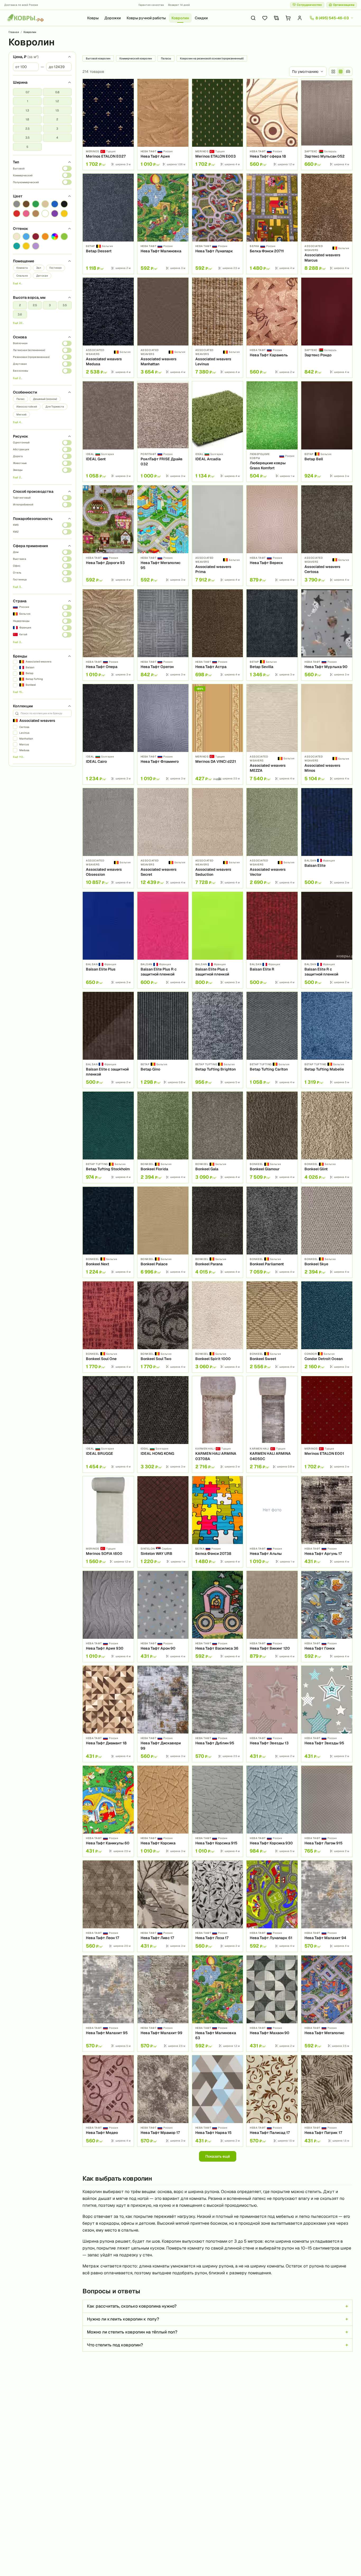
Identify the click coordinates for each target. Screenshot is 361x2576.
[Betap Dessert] (108, 224)
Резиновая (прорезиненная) (31, 357)
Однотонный (21, 442)
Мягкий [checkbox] (21, 415)
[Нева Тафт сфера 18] (272, 124)
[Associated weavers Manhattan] (163, 328)
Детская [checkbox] (42, 276)
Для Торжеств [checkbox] (55, 407)
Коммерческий (23, 175)
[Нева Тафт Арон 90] (163, 1616)
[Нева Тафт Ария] (163, 124)
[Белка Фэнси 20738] (218, 1522)
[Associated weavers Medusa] (108, 328)
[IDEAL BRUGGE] (108, 1424)
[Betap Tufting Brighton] (218, 1040)
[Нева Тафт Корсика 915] (218, 1811)
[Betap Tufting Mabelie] (327, 1040)
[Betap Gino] (163, 1040)
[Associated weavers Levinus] (218, 328)
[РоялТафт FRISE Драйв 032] (163, 432)
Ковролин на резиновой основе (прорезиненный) (212, 58)
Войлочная (20, 343)
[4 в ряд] (333, 72)
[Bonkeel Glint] (327, 1137)
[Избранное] (265, 18)
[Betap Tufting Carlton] (272, 1040)
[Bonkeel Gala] (218, 1137)
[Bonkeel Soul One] (108, 1327)
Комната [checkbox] (22, 268)
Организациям (344, 5)
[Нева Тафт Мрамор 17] (163, 2101)
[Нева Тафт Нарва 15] (218, 2101)
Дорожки (113, 18)
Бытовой (19, 169)
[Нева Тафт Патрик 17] (327, 2101)
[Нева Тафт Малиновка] (163, 224)
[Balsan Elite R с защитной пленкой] (327, 940)
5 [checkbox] (27, 147)
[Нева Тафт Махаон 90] (272, 2004)
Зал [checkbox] (39, 268)
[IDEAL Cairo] (108, 734)
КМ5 (16, 525)
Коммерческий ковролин (136, 58)
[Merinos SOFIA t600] (108, 1522)
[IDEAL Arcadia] (218, 432)
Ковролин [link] (30, 32)
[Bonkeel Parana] (218, 1232)
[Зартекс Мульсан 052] (327, 124)
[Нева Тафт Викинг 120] (272, 1616)
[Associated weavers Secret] (163, 838)
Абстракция (21, 449)
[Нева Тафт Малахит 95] (108, 2004)
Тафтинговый (22, 498)
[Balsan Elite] (327, 838)
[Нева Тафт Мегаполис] (327, 2004)
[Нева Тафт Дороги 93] (108, 536)
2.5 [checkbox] (27, 129)
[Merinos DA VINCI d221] (218, 734)
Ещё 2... (18, 378)
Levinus (24, 733)
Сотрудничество (309, 5)
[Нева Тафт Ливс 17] (163, 1906)
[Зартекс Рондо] (327, 328)
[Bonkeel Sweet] (272, 1327)
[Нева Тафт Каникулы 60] (108, 1811)
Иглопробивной (23, 505)
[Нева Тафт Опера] (108, 635)
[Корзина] (288, 18)
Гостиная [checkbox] (55, 268)
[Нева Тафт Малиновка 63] (218, 2004)
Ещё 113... (19, 757)
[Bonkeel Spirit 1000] (218, 1327)
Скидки (201, 18)
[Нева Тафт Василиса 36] (218, 1616)
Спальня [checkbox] (22, 276)
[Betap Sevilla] (272, 635)
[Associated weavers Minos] (327, 734)
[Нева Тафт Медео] (108, 2101)
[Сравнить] (128, 94)
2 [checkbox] (57, 119)
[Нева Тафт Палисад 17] (272, 2101)
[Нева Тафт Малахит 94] (327, 1906)
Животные (20, 463)
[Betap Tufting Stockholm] (108, 1137)
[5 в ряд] (341, 72)
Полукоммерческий (26, 182)
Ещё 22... (18, 323)
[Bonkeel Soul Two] (163, 1327)
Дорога (18, 456)
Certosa (24, 727)
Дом (16, 552)
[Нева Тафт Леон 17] (108, 1906)
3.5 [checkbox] (27, 138)
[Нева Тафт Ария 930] (108, 1616)
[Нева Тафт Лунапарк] (218, 224)
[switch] (67, 168)
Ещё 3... (18, 587)
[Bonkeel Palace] (163, 1232)
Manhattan (26, 739)
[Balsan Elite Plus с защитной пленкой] (218, 940)
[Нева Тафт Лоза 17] (218, 1906)
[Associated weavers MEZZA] (272, 734)
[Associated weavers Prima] (218, 536)
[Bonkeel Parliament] (272, 1232)
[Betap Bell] (327, 432)
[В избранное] (128, 85)
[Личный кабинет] (300, 18)
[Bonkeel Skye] (327, 1232)
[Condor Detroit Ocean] (327, 1327)
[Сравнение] (276, 18)
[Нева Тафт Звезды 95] (327, 1714)
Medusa (24, 750)
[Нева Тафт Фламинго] (163, 734)
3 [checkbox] (57, 129)
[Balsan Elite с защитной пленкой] (108, 1040)
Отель (17, 573)
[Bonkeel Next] (108, 1232)
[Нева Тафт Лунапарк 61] (272, 1906)
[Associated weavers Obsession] (108, 838)
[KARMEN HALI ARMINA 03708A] (218, 1424)
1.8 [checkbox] (27, 119)
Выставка (20, 559)
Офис (17, 566)
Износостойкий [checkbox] (27, 407)
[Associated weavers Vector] (272, 838)
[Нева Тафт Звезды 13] (272, 1714)
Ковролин (180, 18)
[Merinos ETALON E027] (108, 124)
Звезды (18, 470)
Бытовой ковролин (98, 58)
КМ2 (16, 532)
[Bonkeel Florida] (163, 1137)
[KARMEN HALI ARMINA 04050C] (272, 1424)
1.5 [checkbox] (57, 110)
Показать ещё (218, 2156)
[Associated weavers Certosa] (327, 536)
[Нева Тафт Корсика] (163, 1811)
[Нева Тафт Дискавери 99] (163, 1714)
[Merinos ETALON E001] (327, 1424)
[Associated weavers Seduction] (218, 838)
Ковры (93, 18)
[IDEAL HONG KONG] (163, 1424)
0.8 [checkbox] (57, 92)
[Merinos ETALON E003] (218, 124)
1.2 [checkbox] (57, 101)
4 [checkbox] (57, 138)
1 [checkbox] (27, 101)
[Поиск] (253, 18)
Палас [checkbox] (20, 399)
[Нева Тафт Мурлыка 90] (327, 635)
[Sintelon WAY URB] (163, 1522)
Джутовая (20, 364)
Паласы (166, 58)
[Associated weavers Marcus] (327, 224)
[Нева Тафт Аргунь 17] (327, 1522)
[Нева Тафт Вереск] (272, 536)
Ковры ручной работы (146, 18)
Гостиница (20, 579)
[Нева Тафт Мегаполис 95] (163, 536)
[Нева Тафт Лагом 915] (327, 1811)
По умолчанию (305, 72)
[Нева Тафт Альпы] (272, 1522)
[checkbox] (17, 204)
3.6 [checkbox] (20, 314)
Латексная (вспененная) (29, 350)
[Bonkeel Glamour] (272, 1137)
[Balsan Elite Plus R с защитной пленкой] (163, 940)
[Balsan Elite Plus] (108, 940)
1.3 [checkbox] (27, 110)
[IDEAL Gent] (108, 432)
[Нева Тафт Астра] (218, 635)
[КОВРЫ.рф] (25, 18)
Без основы (20, 371)
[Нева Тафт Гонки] (327, 1616)
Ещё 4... (18, 283)
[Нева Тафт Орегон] (163, 635)
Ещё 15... (18, 692)
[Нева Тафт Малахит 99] (163, 2004)
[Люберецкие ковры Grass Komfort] (272, 432)
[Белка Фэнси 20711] (272, 224)
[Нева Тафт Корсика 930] (272, 1811)
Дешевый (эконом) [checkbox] (45, 399)
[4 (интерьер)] (348, 72)
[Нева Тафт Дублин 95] (218, 1714)
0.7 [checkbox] (27, 92)
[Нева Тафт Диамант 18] (108, 1714)
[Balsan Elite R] (272, 940)
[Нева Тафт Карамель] (272, 328)
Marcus (24, 744)
